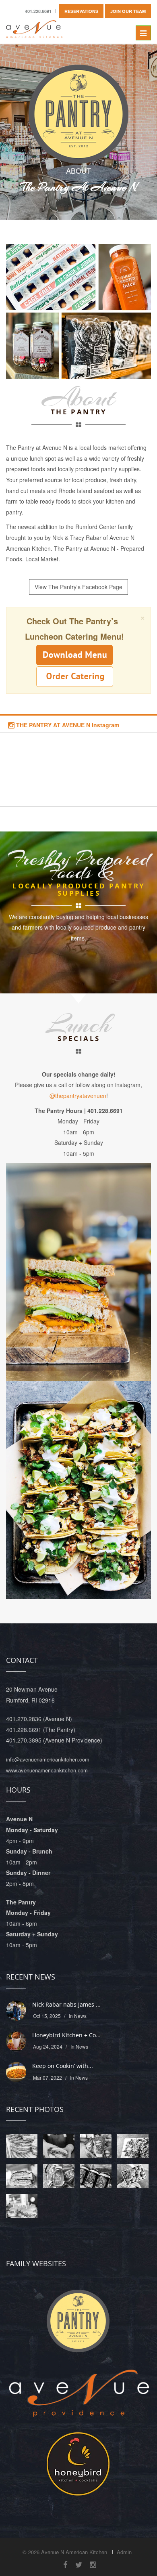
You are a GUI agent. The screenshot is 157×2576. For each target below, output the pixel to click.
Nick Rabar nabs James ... (66, 2004)
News (80, 2016)
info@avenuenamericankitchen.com (48, 1759)
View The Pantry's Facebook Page (78, 587)
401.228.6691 (24, 1730)
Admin (124, 2552)
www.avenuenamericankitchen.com (47, 1770)
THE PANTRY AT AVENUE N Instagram (67, 725)
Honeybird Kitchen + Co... (66, 2035)
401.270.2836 (24, 1719)
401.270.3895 (24, 1740)
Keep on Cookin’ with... (63, 2066)
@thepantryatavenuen (78, 1096)
